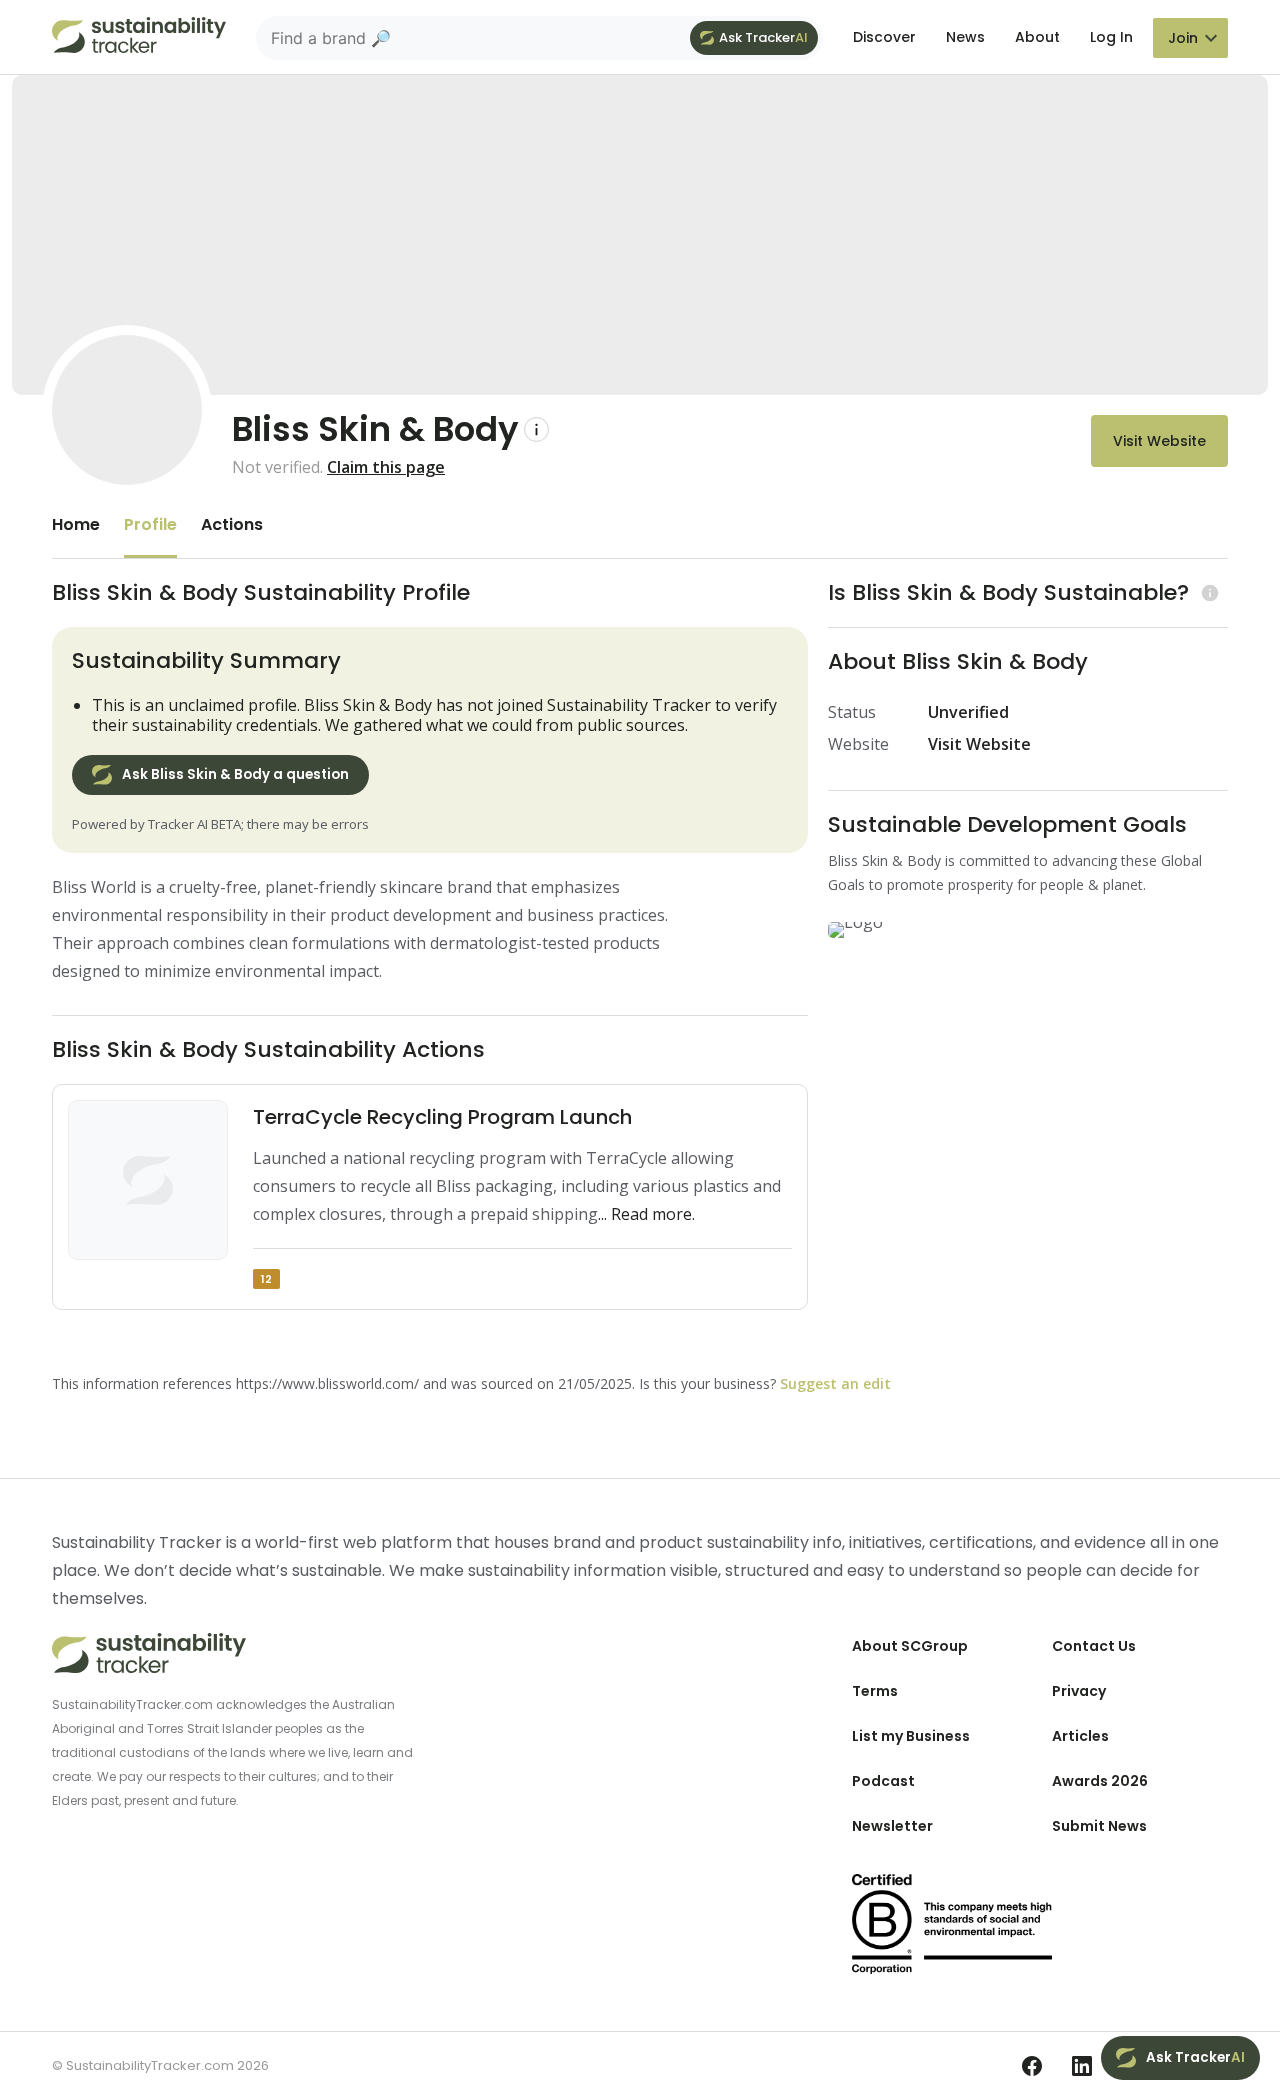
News (965, 37)
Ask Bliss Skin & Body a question (235, 774)
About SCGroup (910, 1646)
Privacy (1079, 1691)
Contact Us (1094, 1646)
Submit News (1099, 1826)
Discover (884, 37)
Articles (1080, 1736)
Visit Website (1159, 441)
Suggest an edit (835, 1383)
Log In (1111, 37)
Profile (150, 524)
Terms (875, 1691)
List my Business (911, 1736)
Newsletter (892, 1826)
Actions (232, 524)
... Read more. (646, 1214)
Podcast (883, 1781)
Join (1183, 38)
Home (76, 524)
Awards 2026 (1100, 1781)
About (1037, 37)
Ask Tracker (763, 37)
